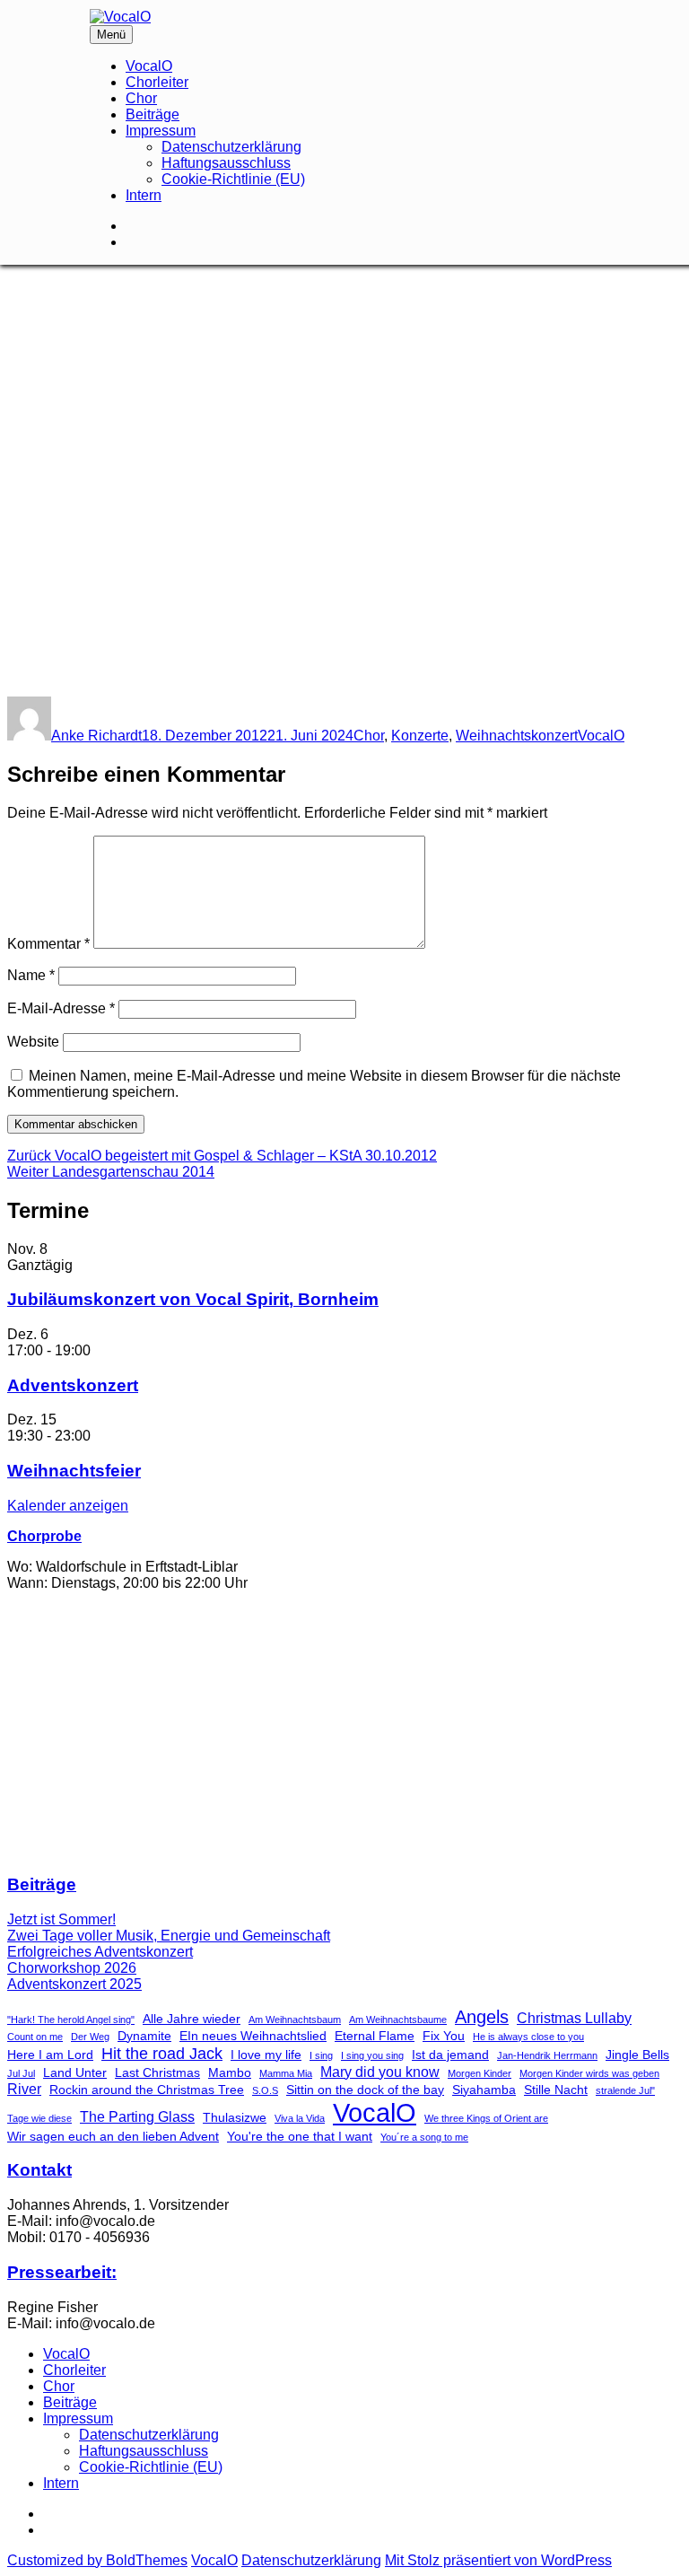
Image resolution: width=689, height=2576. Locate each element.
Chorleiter (157, 82)
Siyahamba (484, 2090)
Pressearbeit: (62, 2272)
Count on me (35, 2037)
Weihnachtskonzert (517, 736)
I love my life (266, 2055)
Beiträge (153, 114)
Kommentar (48, 944)
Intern (144, 195)
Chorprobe (44, 1536)
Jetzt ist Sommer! (61, 1919)
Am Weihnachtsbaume (398, 2020)
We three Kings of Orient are (486, 2118)
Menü (111, 35)
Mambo (230, 2072)
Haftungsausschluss (226, 163)
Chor (141, 98)
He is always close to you (528, 2037)
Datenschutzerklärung (231, 147)
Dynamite (144, 2036)
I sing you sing (372, 2055)
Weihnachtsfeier (74, 1471)
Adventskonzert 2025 (74, 1984)
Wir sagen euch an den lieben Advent (113, 2136)
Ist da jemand (450, 2055)
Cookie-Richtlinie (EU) (233, 179)
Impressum (161, 131)
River (24, 2089)
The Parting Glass (137, 2116)
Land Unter (75, 2072)
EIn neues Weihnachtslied (253, 2036)
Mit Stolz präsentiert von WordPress (498, 2560)
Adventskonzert (73, 1385)
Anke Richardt (96, 736)
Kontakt (39, 2170)
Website (33, 1042)
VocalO (149, 66)
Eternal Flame (375, 2036)
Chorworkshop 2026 (72, 1968)
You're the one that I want (300, 2136)
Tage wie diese (39, 2118)
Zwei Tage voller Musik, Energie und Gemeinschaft (169, 1936)
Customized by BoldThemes (97, 2560)
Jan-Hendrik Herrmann (547, 2055)
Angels (482, 2017)
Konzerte (420, 736)
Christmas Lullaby (574, 2018)
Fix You (444, 2036)
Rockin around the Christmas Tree (147, 2090)
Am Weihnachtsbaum (295, 2020)
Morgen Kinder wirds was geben (589, 2073)
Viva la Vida (300, 2118)
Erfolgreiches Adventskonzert (100, 1952)
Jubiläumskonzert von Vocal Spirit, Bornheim (193, 1299)
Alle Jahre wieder (192, 2019)
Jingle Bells (637, 2055)
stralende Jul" (625, 2090)
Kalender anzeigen (68, 1506)
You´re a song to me (424, 2137)
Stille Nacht (556, 2090)
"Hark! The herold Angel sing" (71, 2020)
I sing (321, 2055)
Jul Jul (21, 2073)
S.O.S (265, 2090)
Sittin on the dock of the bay (365, 2090)
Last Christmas (157, 2072)
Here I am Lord (50, 2055)
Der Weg (90, 2037)
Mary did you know (380, 2072)
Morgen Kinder (480, 2073)
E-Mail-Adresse (61, 1008)
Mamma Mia (286, 2073)
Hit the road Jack (162, 2053)
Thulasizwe (235, 2117)
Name (31, 975)
